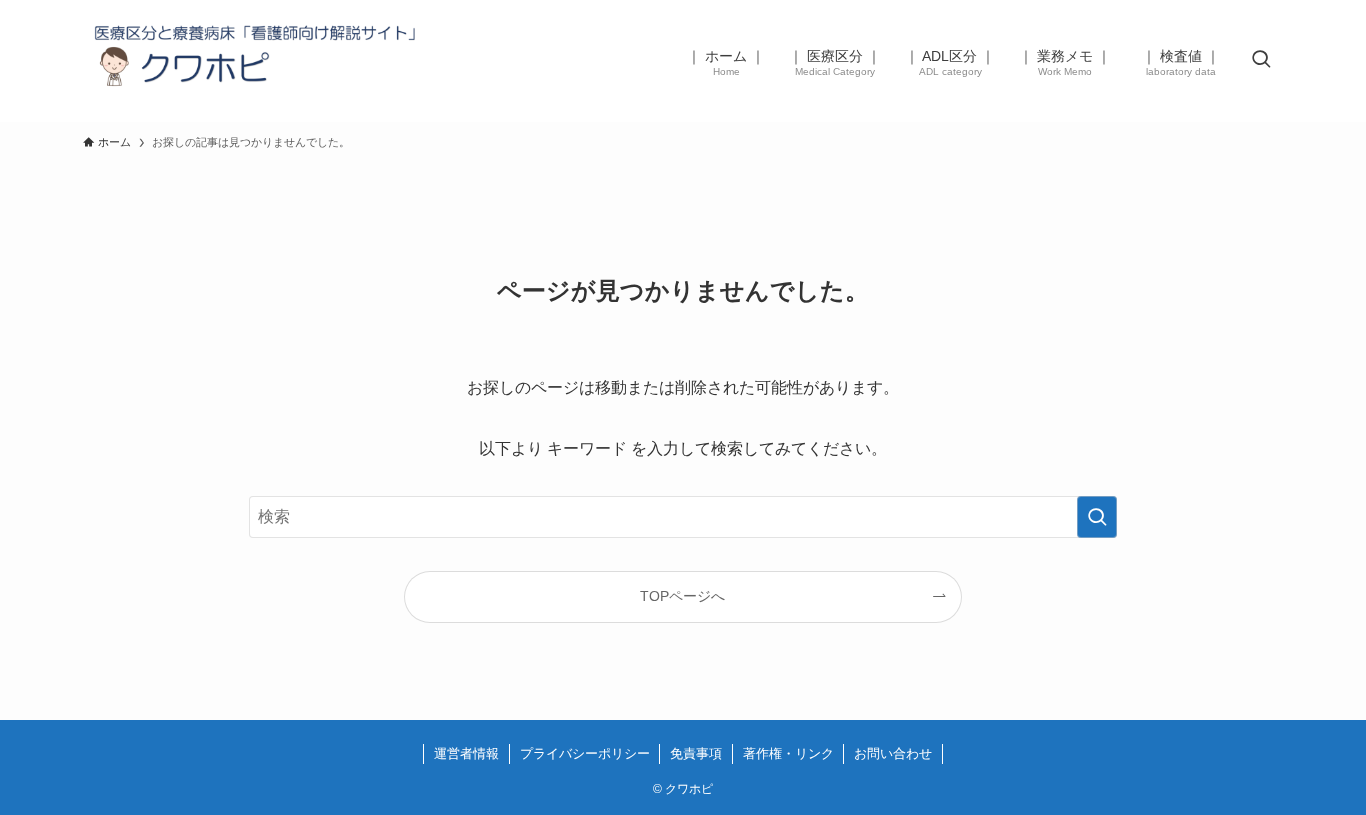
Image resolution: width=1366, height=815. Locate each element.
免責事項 (696, 753)
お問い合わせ (893, 753)
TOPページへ (682, 596)
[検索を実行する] (1097, 517)
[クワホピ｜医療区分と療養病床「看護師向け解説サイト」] (259, 61)
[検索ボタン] (1261, 61)
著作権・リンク (788, 753)
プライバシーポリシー (585, 753)
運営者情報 (466, 753)
